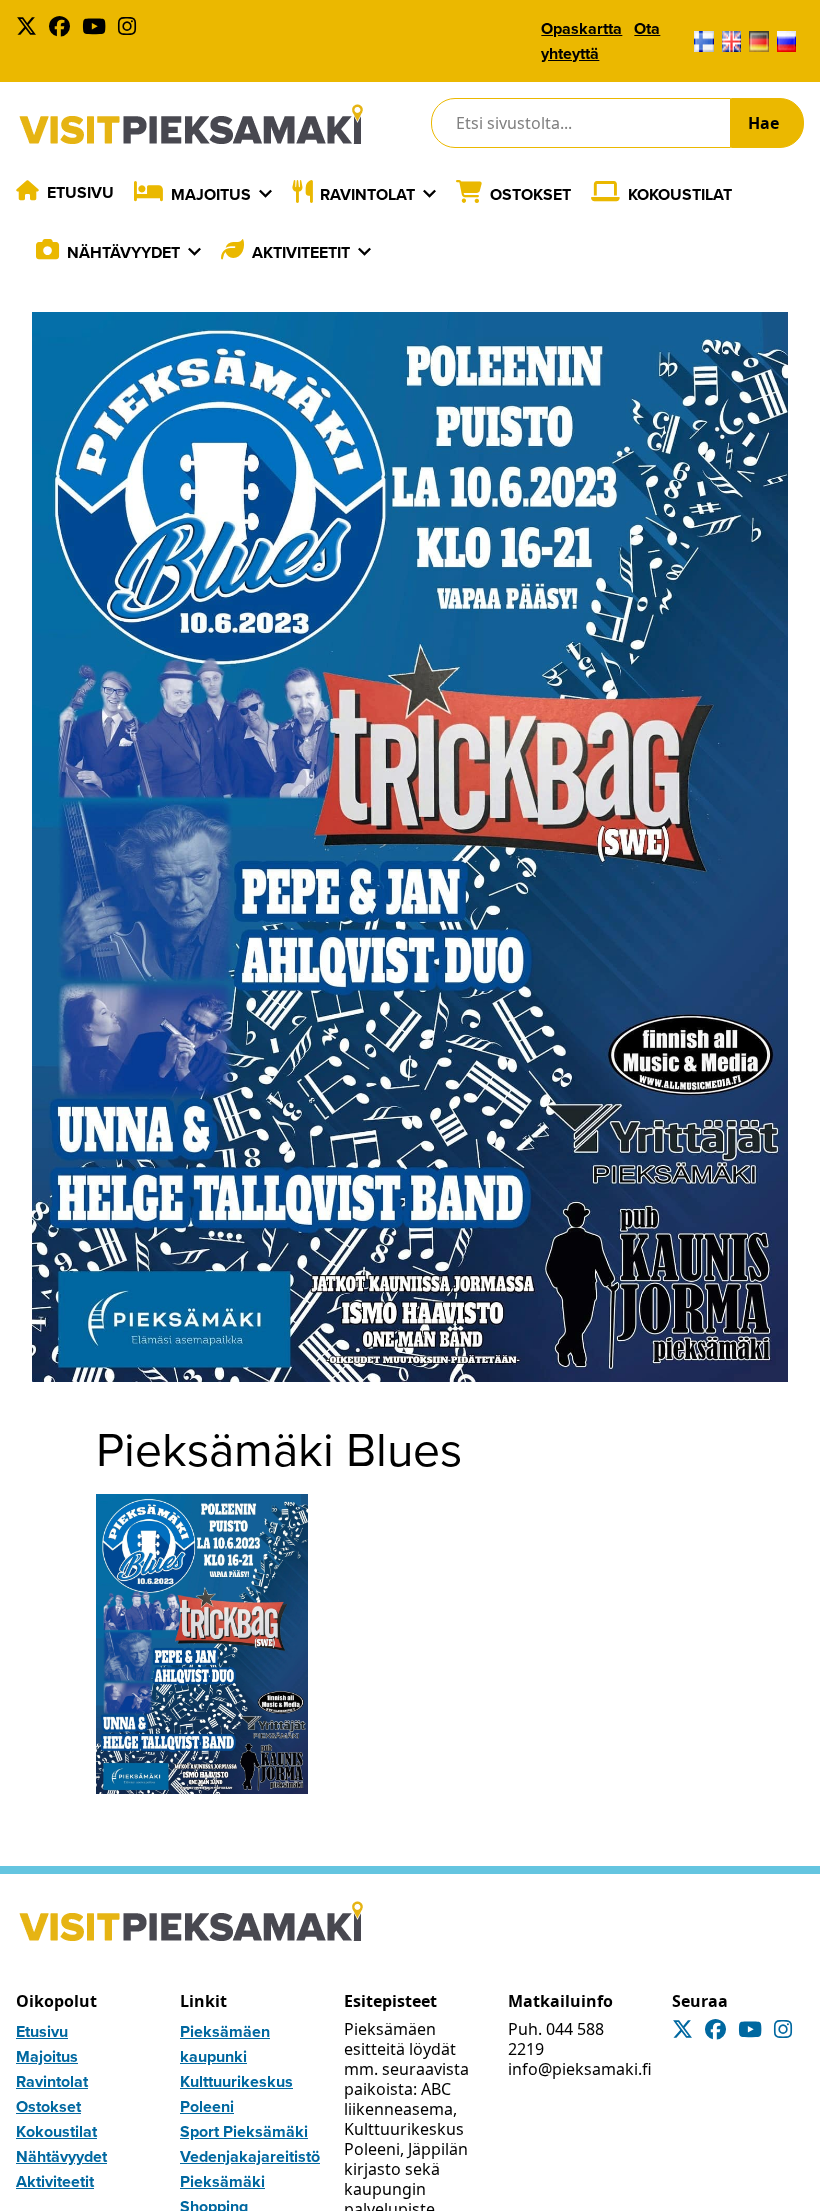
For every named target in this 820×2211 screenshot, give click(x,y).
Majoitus (211, 194)
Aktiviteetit (301, 252)
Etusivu (80, 192)
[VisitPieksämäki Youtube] (98, 28)
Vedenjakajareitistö (250, 2156)
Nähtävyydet (123, 252)
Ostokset (530, 194)
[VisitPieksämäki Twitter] (30, 28)
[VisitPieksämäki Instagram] (131, 28)
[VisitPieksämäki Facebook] (63, 28)
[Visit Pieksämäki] (191, 123)
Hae (763, 123)
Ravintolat (367, 194)
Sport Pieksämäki (244, 2131)
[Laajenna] (265, 194)
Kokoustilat (680, 194)
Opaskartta (581, 28)
